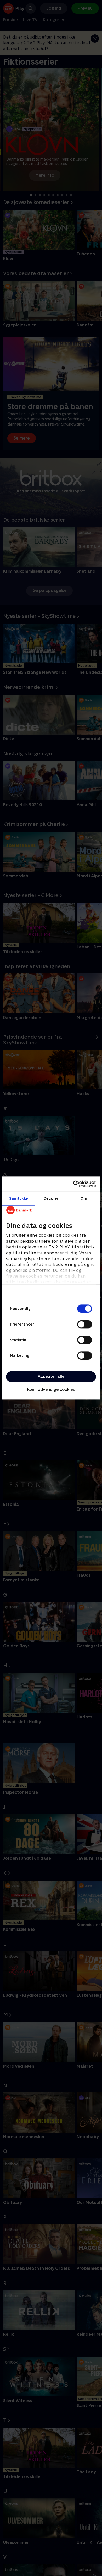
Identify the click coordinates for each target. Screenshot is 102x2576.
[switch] (85, 1324)
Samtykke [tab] (18, 1198)
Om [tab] (84, 1198)
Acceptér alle (51, 1376)
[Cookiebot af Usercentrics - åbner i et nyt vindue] (73, 1184)
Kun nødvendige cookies (51, 1389)
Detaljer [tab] (51, 1198)
